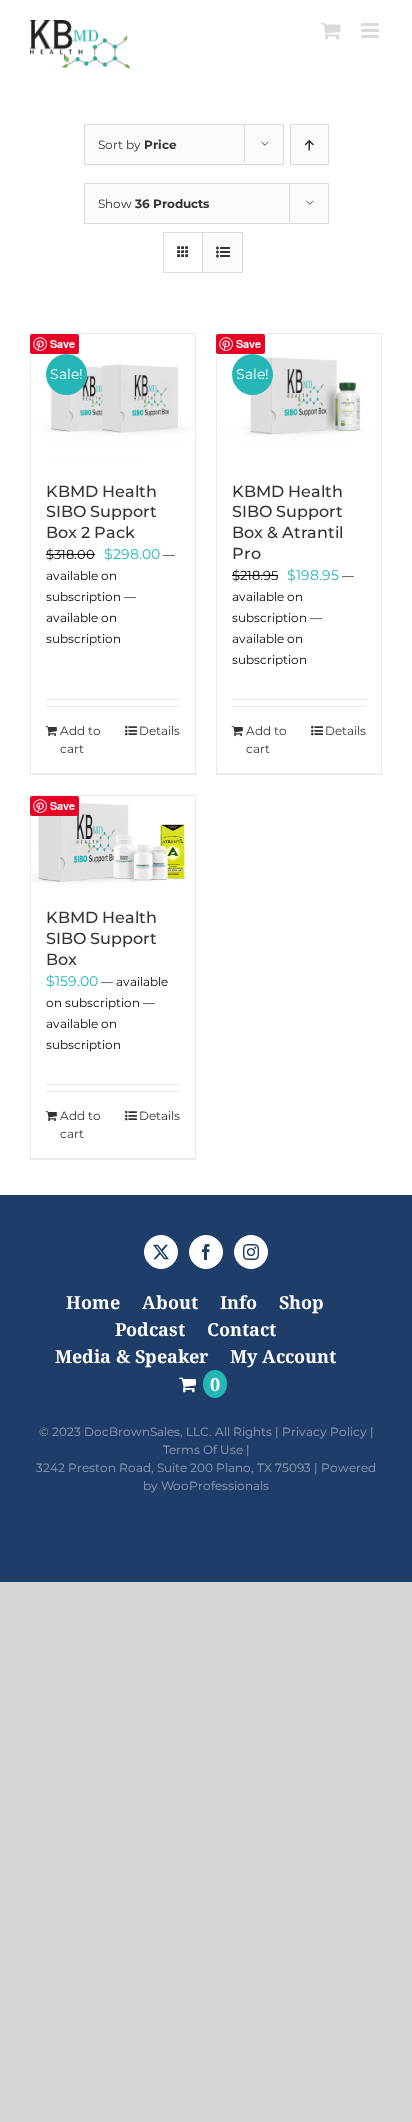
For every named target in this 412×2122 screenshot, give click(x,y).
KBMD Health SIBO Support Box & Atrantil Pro (287, 522)
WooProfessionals (215, 1485)
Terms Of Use (203, 1449)
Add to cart (80, 739)
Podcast (150, 1329)
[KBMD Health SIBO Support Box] (113, 842)
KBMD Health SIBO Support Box (101, 938)
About (170, 1302)
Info (238, 1302)
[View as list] (222, 252)
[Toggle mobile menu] (371, 30)
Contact (241, 1329)
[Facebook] (206, 1252)
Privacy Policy (324, 1431)
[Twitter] (161, 1252)
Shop (301, 1302)
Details (159, 730)
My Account (283, 1356)
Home (93, 1302)
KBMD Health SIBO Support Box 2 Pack (101, 512)
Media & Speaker (131, 1356)
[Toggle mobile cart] (331, 30)
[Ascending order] (309, 144)
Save (62, 343)
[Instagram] (251, 1252)
